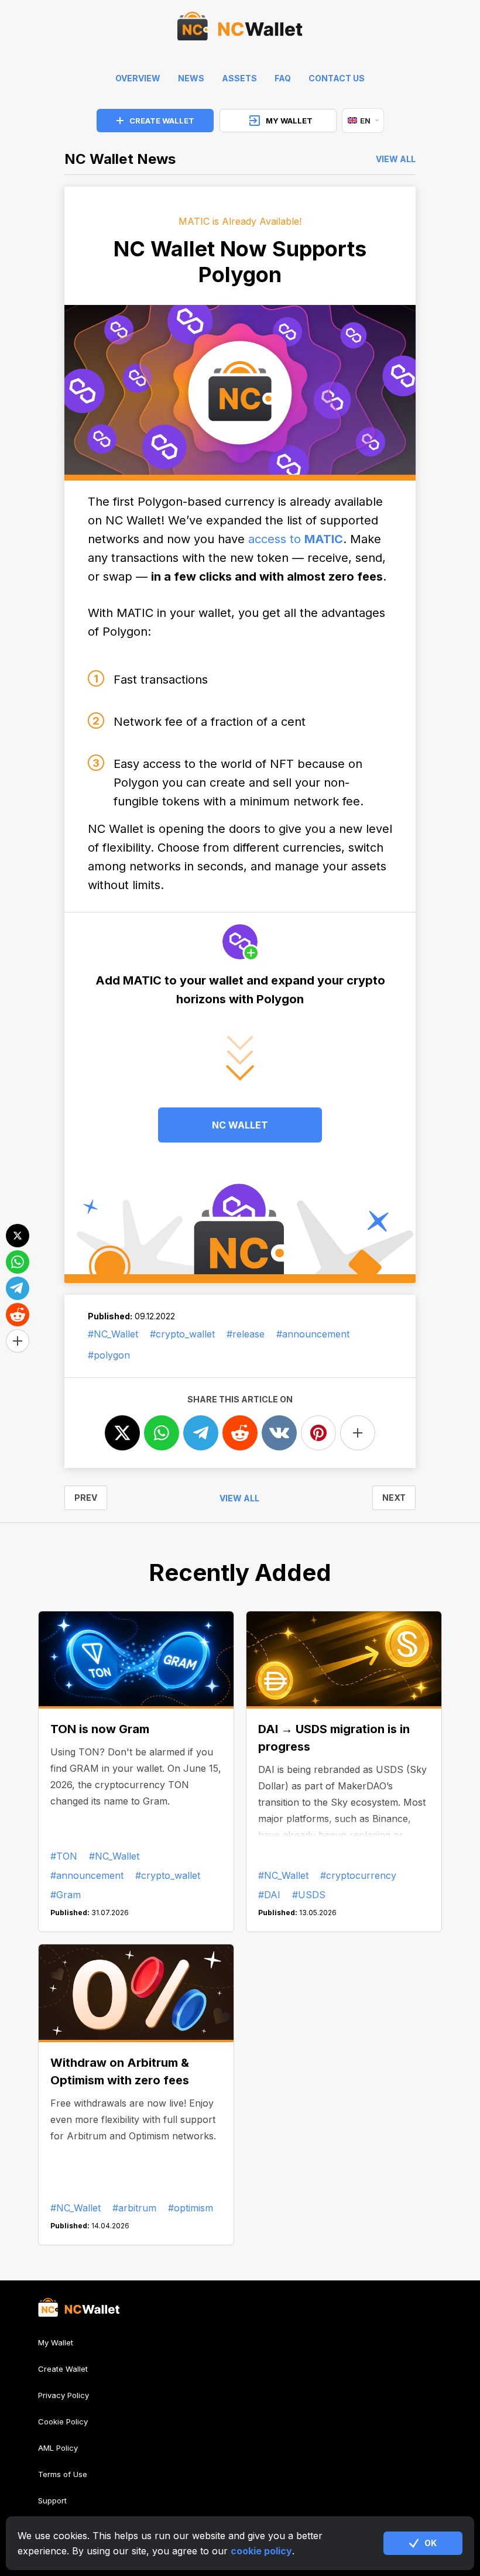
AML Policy (58, 2448)
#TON (64, 1856)
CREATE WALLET (162, 121)
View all (396, 159)
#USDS (309, 1895)
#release (246, 1334)
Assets (239, 78)
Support (52, 2500)
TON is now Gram (100, 1729)
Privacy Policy (64, 2395)
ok (431, 2543)
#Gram (66, 1895)
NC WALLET (240, 1125)
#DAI (269, 1895)
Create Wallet (63, 2369)
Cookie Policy (63, 2421)
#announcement (313, 1334)
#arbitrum (134, 2208)
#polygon (109, 1355)
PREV (86, 1498)
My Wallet (56, 2343)
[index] (240, 29)
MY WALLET (289, 121)
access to (296, 539)
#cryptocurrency (358, 1875)
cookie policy (261, 2551)
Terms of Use (63, 2474)
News (191, 78)
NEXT (394, 1498)
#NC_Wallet (113, 1334)
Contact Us (337, 78)
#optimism (191, 2208)
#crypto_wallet (182, 1334)
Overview (138, 78)
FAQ (283, 78)
